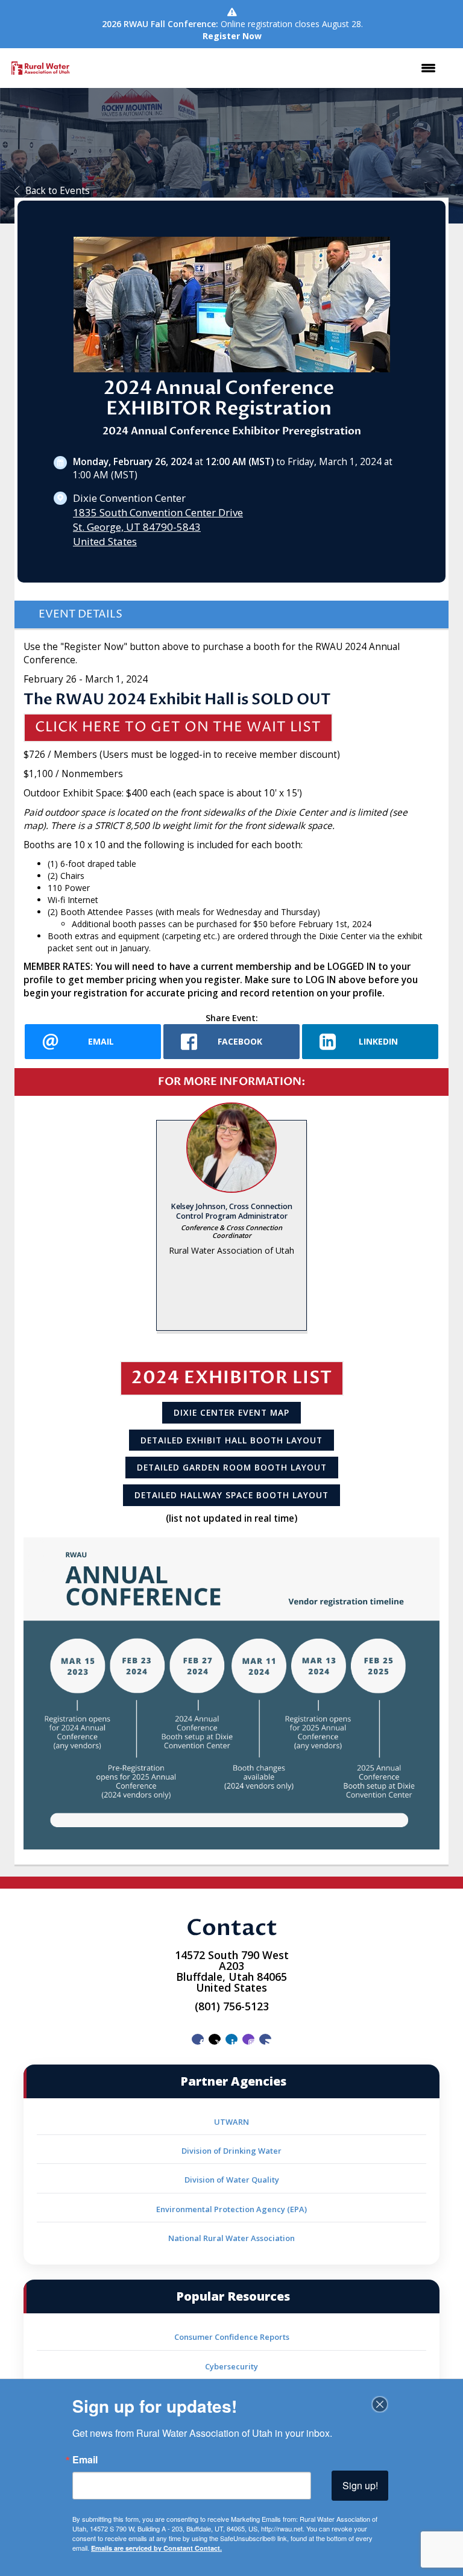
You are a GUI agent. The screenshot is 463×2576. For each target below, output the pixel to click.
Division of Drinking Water (231, 2151)
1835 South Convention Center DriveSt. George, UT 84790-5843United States (158, 527)
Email (85, 2460)
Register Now (232, 36)
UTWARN (231, 2122)
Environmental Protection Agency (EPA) (231, 2209)
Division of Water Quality (232, 2180)
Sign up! (360, 2485)
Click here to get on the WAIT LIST (178, 727)
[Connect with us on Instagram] (248, 2039)
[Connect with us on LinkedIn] (231, 2039)
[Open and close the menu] (261, 68)
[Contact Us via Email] (265, 2039)
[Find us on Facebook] (198, 2039)
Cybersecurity (231, 2366)
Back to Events (58, 191)
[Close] (380, 2404)
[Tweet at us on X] (215, 2039)
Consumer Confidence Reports (232, 2337)
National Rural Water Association (231, 2238)
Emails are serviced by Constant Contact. (156, 2548)
